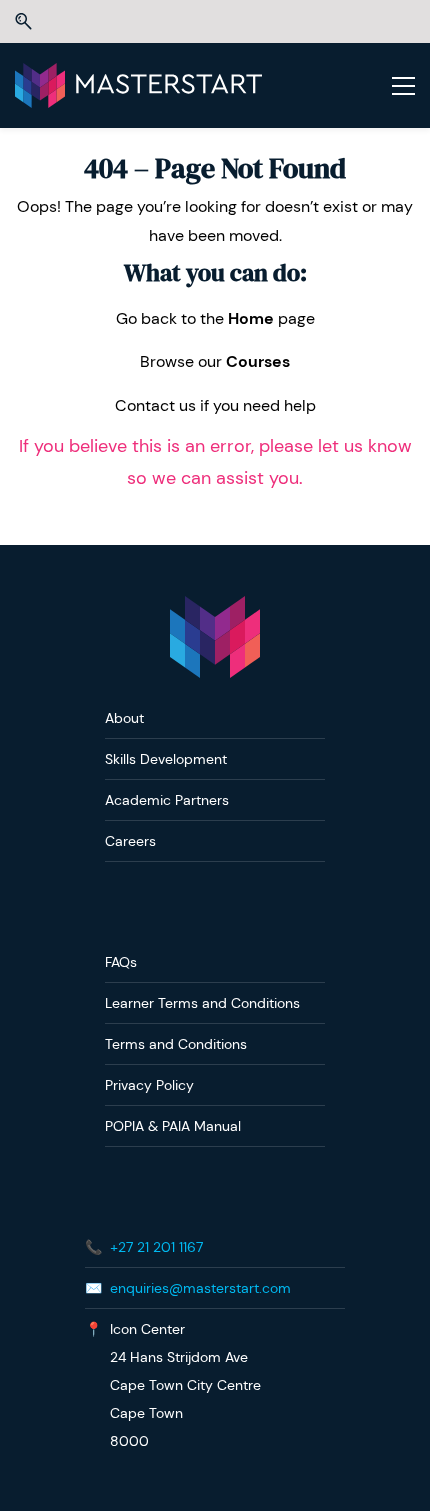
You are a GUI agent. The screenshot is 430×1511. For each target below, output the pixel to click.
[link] (215, 609)
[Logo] (138, 85)
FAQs (121, 962)
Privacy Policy (149, 1085)
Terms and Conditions (176, 1044)
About (124, 718)
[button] (23, 21)
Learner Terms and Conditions (202, 1003)
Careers (130, 841)
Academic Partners (167, 800)
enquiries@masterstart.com (200, 1288)
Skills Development (166, 759)
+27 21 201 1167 (156, 1247)
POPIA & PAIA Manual (173, 1126)
